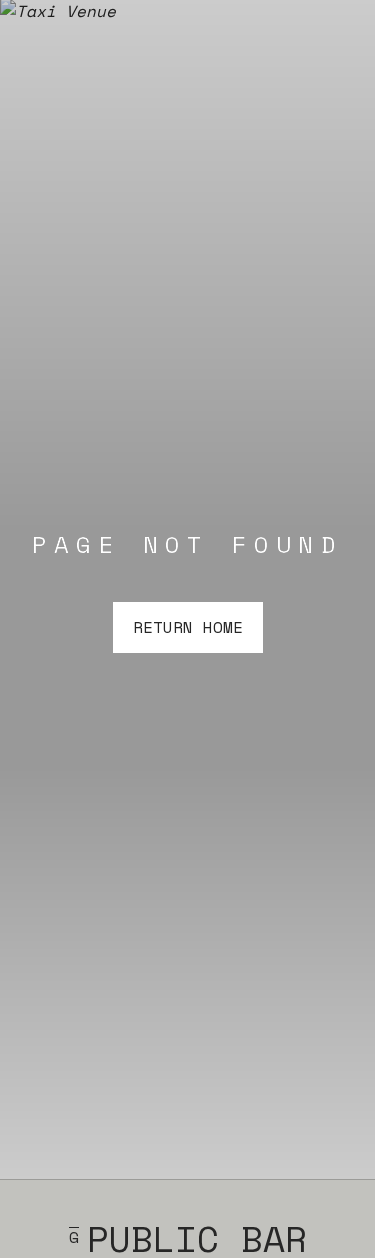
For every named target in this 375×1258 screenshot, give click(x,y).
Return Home (188, 627)
